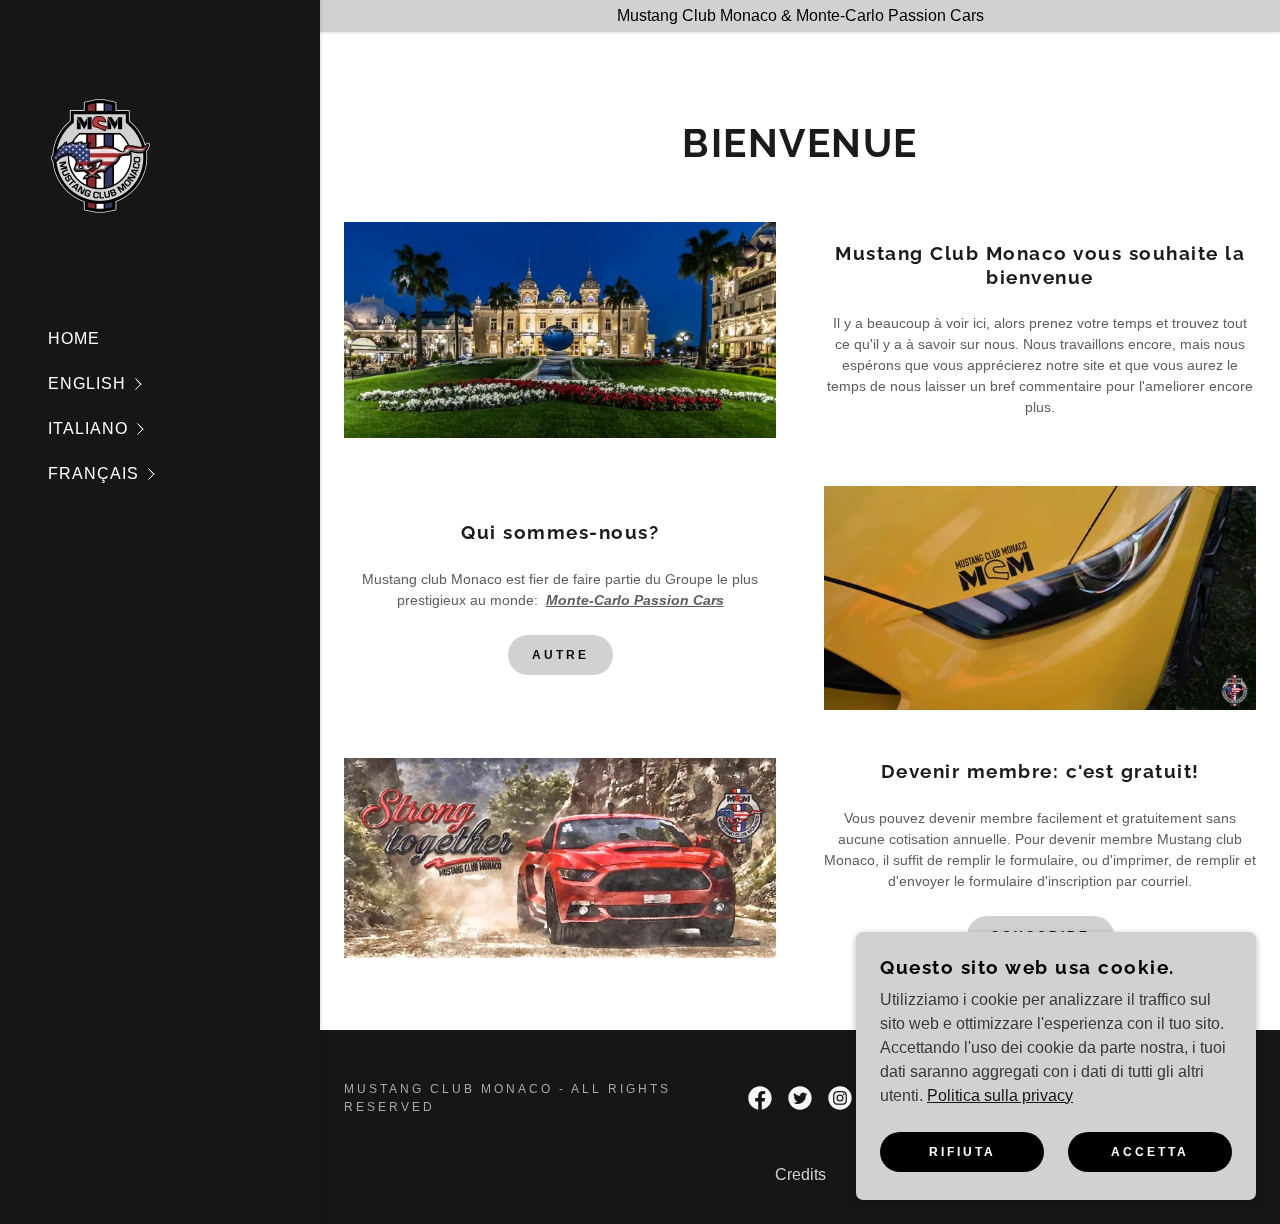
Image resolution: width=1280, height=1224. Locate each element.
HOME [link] (74, 338)
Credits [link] (800, 1174)
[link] (101, 154)
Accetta (1150, 1152)
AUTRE (560, 655)
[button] (184, 383)
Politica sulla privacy (1000, 1095)
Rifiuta (962, 1152)
